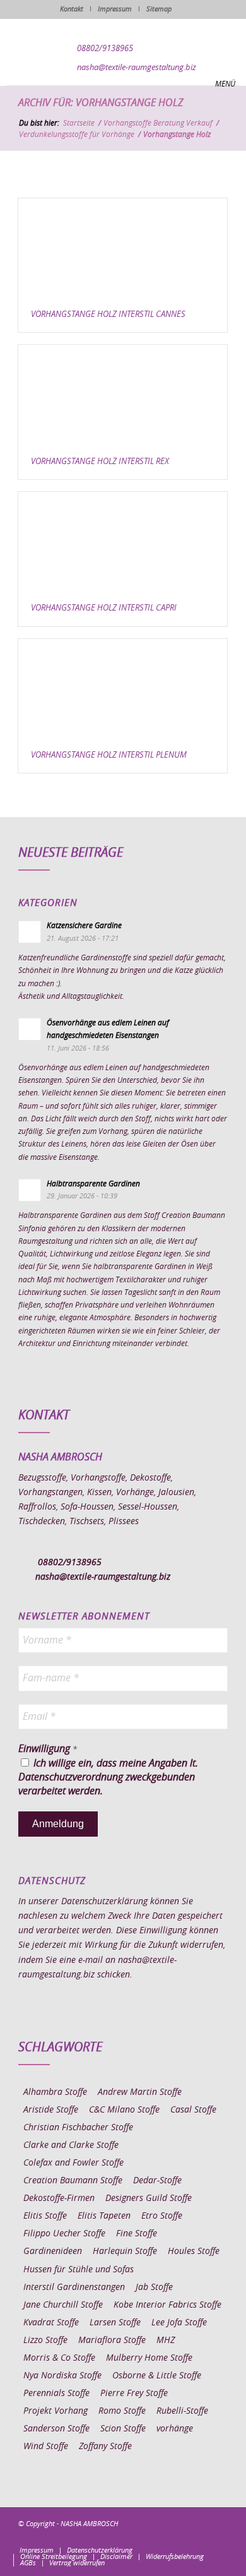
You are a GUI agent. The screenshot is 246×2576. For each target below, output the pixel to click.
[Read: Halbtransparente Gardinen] (30, 1190)
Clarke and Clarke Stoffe (71, 2145)
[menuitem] (37, 2551)
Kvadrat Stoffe (51, 2323)
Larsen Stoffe (115, 2323)
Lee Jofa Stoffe (179, 2323)
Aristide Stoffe (51, 2110)
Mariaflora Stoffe (112, 2340)
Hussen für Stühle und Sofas (79, 2270)
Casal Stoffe (193, 2110)
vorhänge (175, 2429)
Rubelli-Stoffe (182, 2411)
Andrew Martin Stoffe (140, 2092)
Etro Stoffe (162, 2216)
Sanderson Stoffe (56, 2429)
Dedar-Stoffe (157, 2181)
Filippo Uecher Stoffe (64, 2234)
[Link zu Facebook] (143, 2537)
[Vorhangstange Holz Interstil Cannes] (123, 248)
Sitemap (159, 9)
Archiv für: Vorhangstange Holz (101, 103)
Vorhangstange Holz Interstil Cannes (108, 315)
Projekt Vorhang (56, 2411)
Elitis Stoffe (45, 2216)
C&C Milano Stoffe (124, 2110)
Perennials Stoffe (56, 2394)
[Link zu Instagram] (161, 2537)
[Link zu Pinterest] (180, 2537)
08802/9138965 (105, 49)
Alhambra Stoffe (55, 2092)
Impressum (115, 9)
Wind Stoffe (46, 2447)
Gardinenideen (53, 2251)
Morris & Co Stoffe (59, 2358)
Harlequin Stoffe (125, 2251)
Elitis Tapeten (104, 2216)
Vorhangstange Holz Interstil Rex (100, 462)
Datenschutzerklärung (104, 1902)
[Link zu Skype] (199, 2537)
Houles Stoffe (194, 2251)
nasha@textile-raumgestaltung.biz (137, 68)
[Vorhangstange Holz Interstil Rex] (123, 395)
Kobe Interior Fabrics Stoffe (167, 2305)
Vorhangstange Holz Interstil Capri (104, 608)
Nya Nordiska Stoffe (62, 2376)
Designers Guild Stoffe (149, 2198)
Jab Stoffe (154, 2287)
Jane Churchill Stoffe (63, 2305)
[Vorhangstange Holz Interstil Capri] (123, 542)
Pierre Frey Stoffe (134, 2394)
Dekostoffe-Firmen (59, 2198)
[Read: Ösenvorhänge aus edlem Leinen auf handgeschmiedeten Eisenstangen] (30, 1029)
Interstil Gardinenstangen (74, 2287)
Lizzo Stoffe (45, 2340)
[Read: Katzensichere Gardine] (30, 932)
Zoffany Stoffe (105, 2447)
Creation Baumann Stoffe (73, 2181)
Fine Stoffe (137, 2234)
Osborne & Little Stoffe (157, 2376)
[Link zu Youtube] (218, 2537)
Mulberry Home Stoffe (149, 2358)
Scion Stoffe (123, 2429)
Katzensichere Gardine (84, 926)
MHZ (166, 2340)
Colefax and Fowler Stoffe (73, 2163)
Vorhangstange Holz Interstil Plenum (109, 755)
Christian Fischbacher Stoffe (78, 2128)
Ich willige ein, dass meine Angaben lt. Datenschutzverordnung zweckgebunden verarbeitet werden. (108, 1778)
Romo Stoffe (122, 2411)
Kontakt (72, 9)
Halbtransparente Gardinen (93, 1184)
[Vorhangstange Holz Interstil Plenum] (123, 689)
